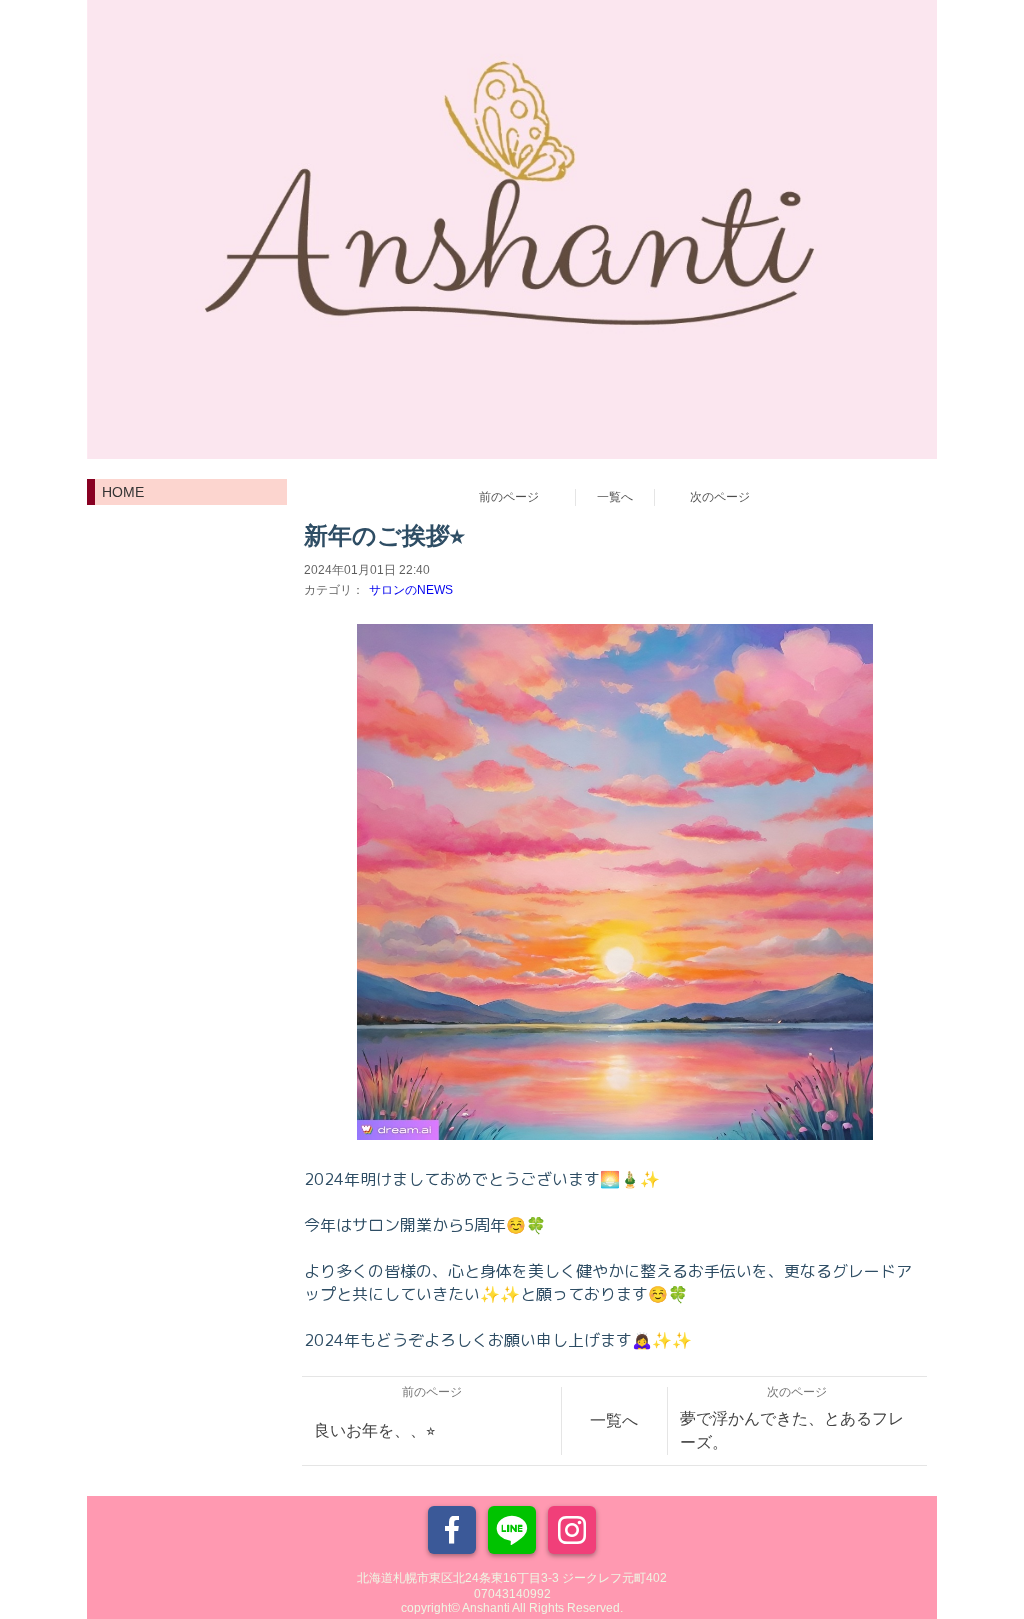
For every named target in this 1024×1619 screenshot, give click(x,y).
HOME (123, 492)
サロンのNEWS (411, 590)
